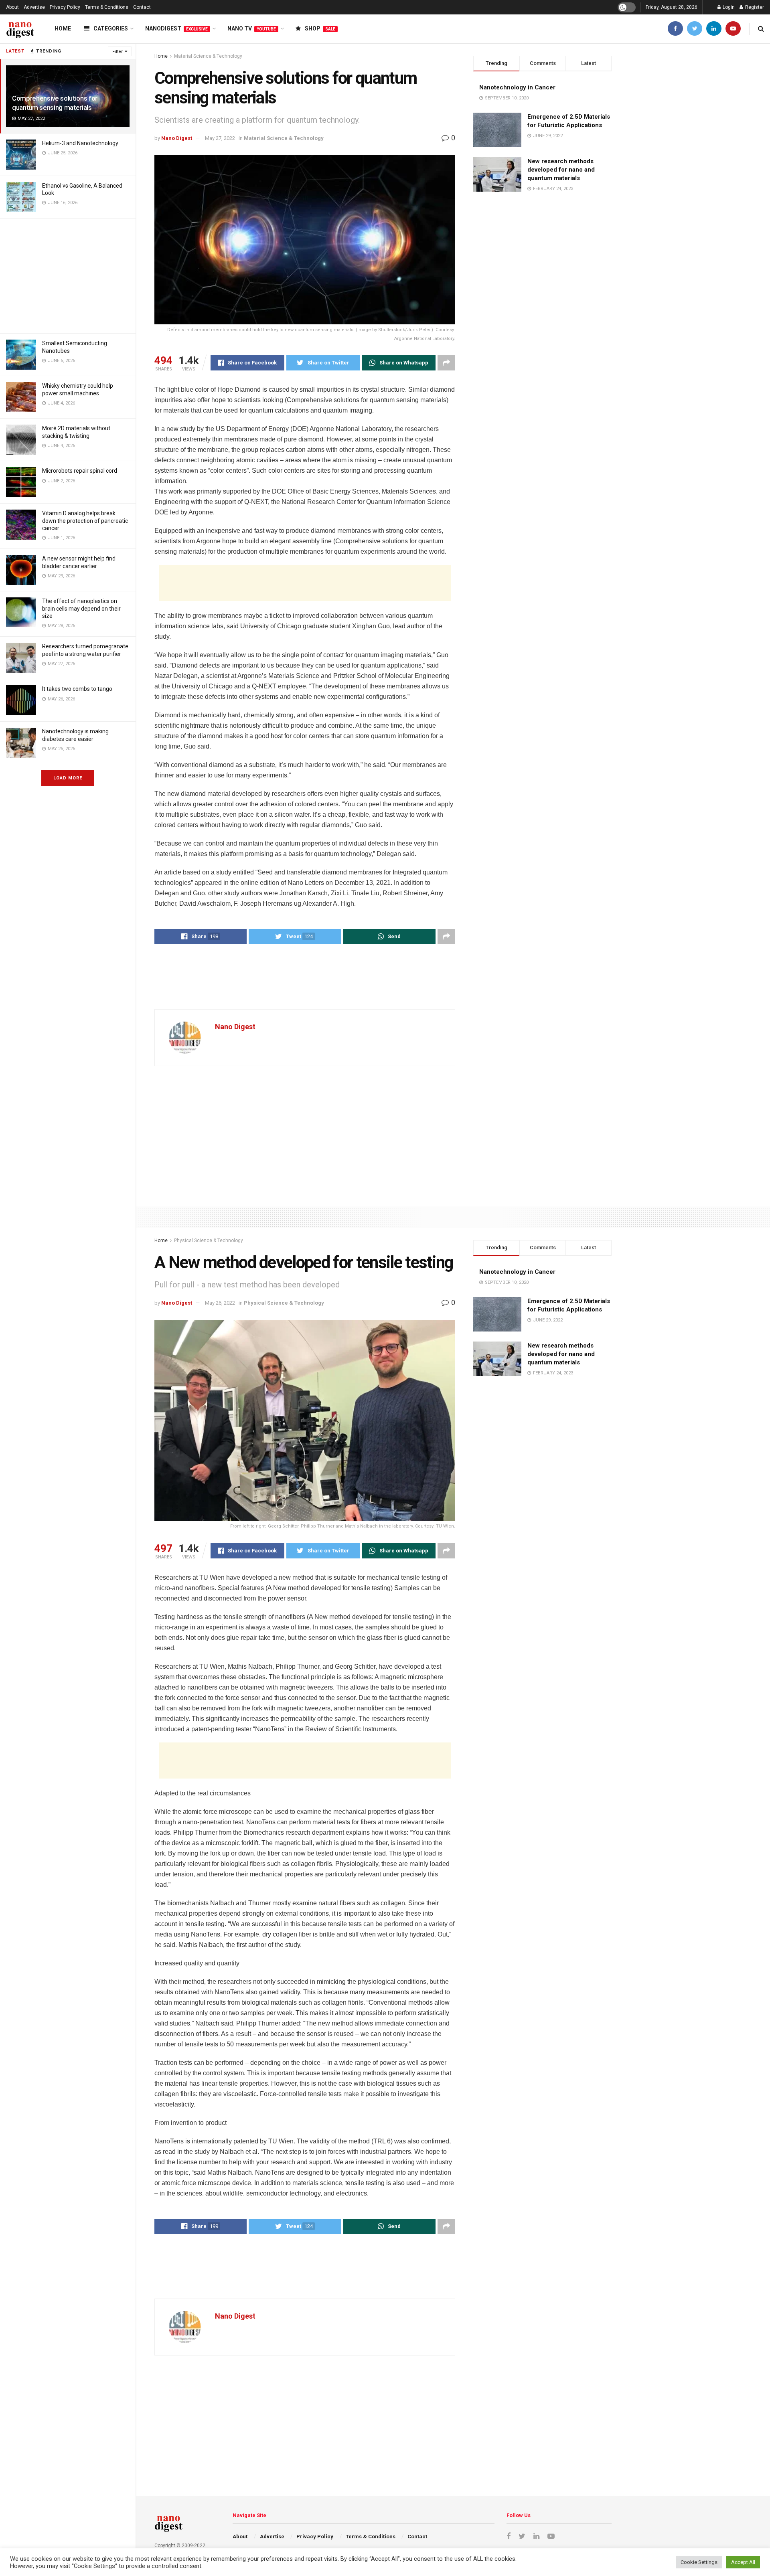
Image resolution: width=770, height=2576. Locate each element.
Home (63, 28)
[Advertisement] (68, 275)
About (12, 7)
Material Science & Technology (208, 56)
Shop (320, 28)
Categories (111, 28)
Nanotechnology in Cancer (517, 87)
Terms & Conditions (107, 7)
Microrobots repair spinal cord (80, 471)
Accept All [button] (743, 2562)
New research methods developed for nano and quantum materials (561, 170)
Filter (118, 52)
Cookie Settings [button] (699, 2562)
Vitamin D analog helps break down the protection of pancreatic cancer (85, 520)
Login (728, 7)
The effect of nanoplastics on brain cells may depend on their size (81, 608)
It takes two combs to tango (77, 689)
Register (754, 7)
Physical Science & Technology (209, 1240)
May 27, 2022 (220, 138)
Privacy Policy (65, 7)
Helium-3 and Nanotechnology (80, 143)
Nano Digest (177, 138)
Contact (142, 7)
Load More (68, 778)
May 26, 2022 (220, 1303)
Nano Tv (252, 28)
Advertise (34, 7)
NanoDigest (176, 28)
